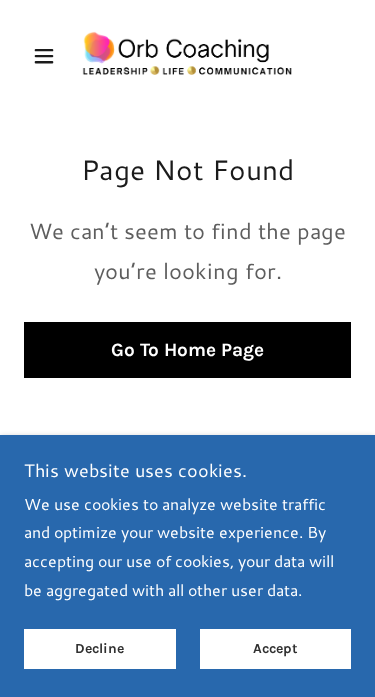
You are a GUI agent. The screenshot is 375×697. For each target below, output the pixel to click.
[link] (187, 56)
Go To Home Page (187, 350)
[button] (48, 56)
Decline (99, 649)
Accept (275, 649)
